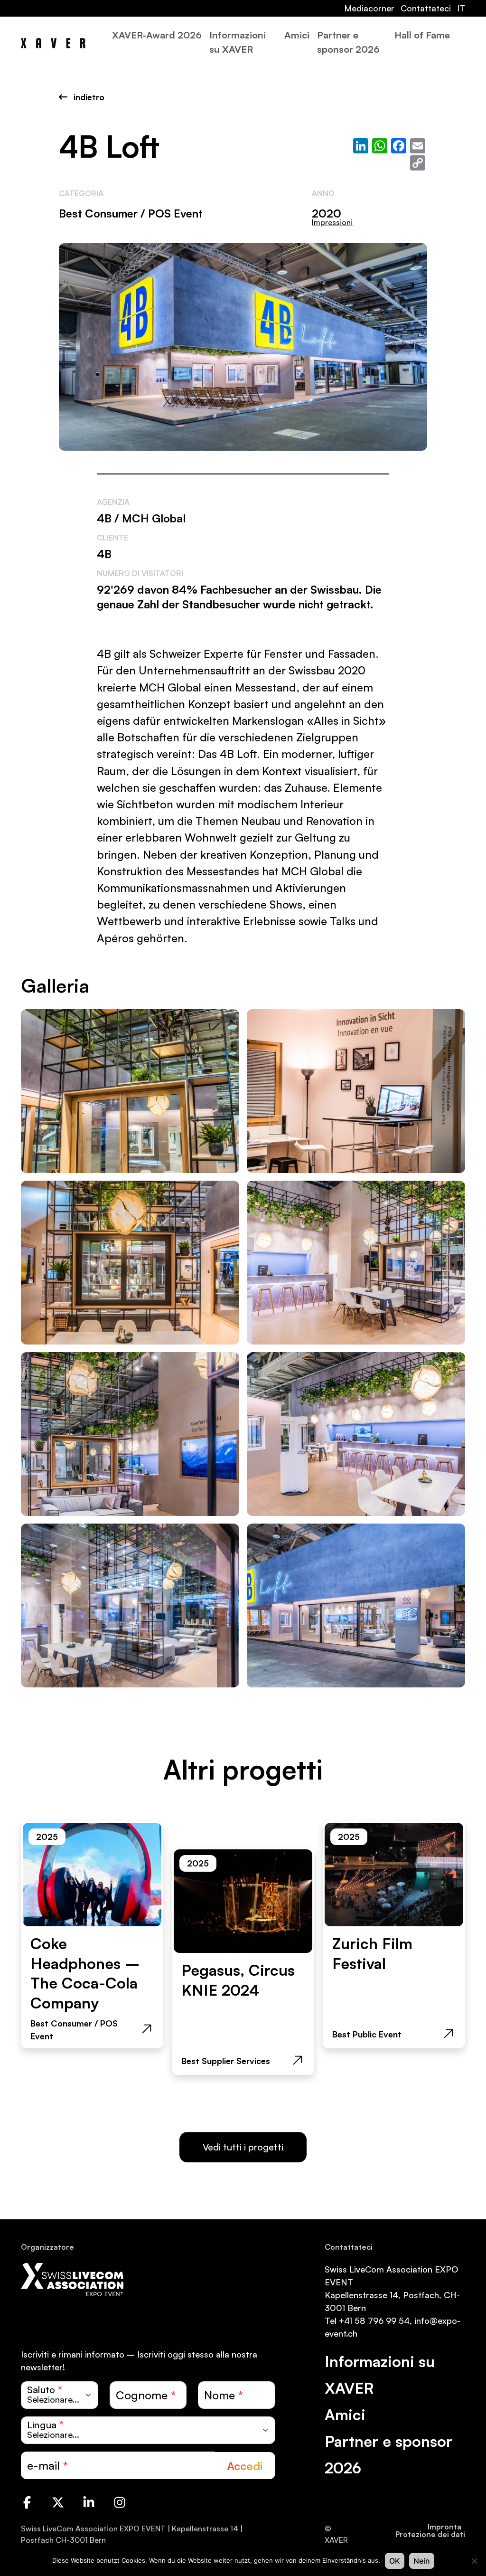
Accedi (245, 2466)
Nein (422, 2561)
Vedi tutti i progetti (243, 2147)
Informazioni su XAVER (238, 42)
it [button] (461, 8)
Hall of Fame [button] (422, 35)
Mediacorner (369, 8)
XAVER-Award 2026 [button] (157, 35)
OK (395, 2561)
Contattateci (426, 8)
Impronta (444, 2527)
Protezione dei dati (430, 2534)
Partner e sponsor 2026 (348, 42)
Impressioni (332, 222)
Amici (297, 35)
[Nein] (474, 2561)
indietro (88, 97)
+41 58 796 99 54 (374, 2320)
